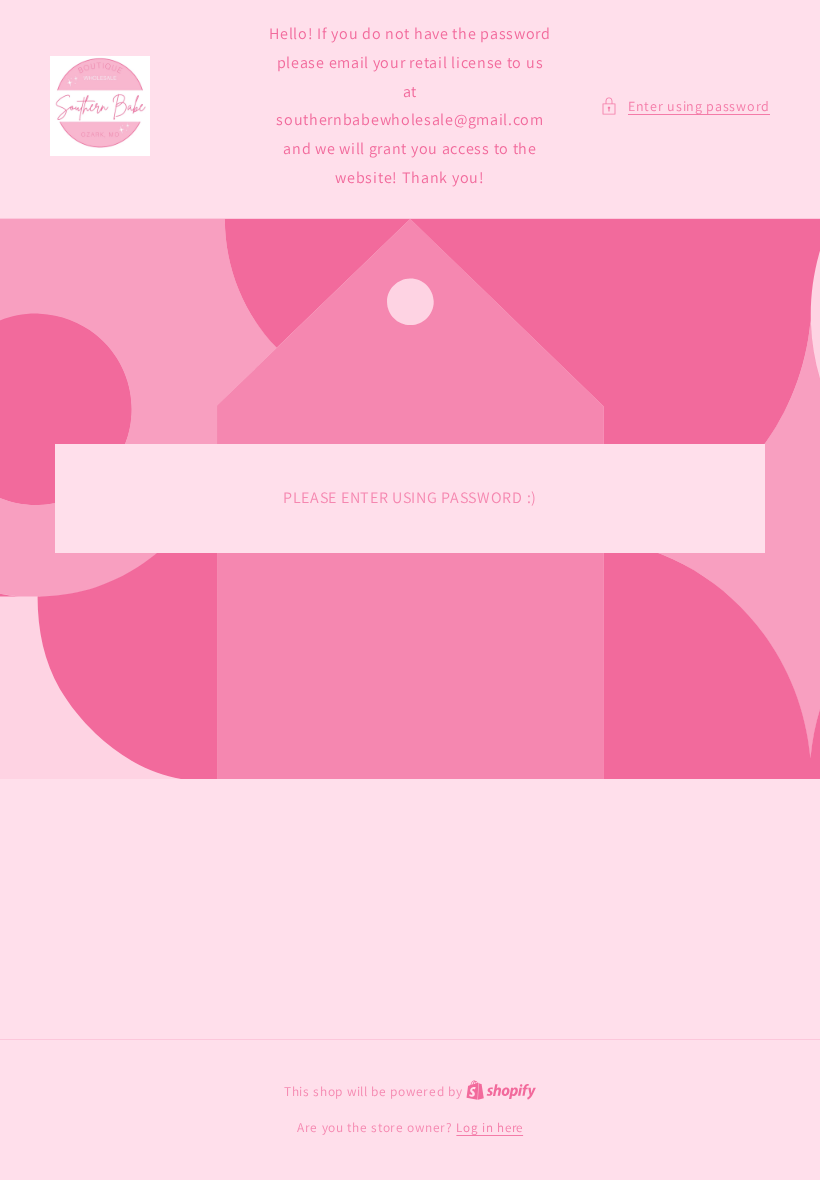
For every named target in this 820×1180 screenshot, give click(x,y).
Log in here (489, 1127)
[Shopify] (501, 1091)
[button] (685, 106)
